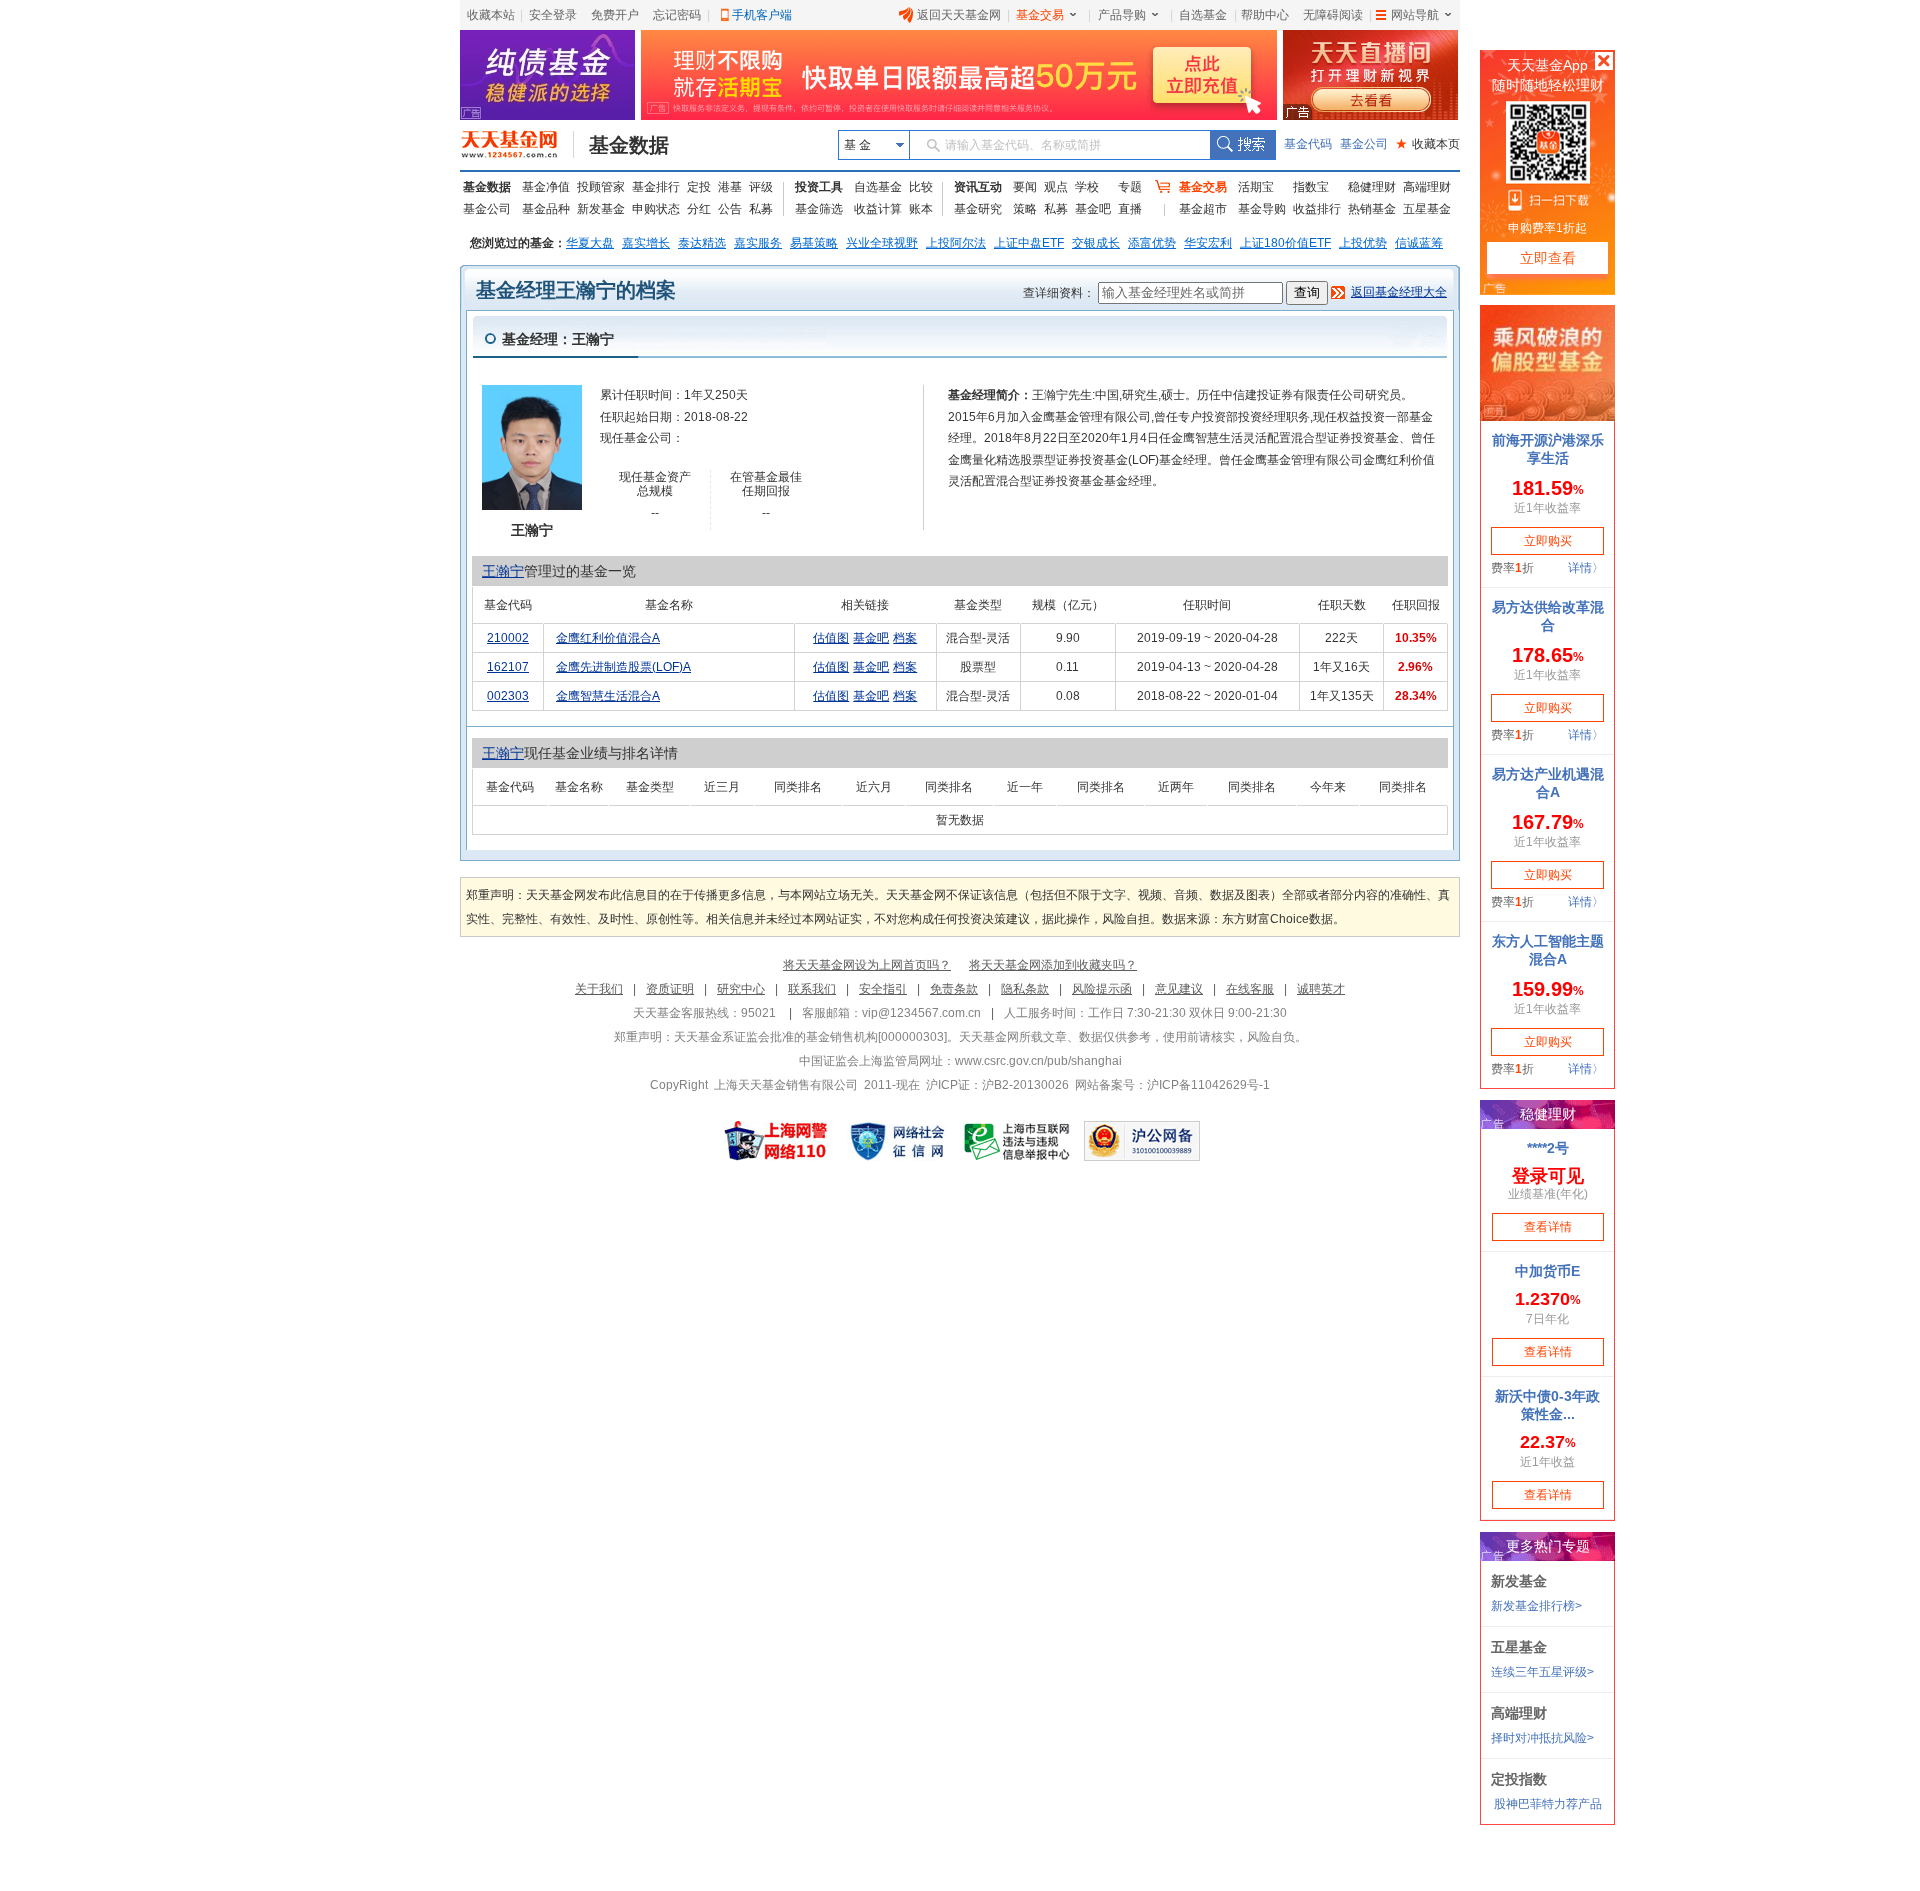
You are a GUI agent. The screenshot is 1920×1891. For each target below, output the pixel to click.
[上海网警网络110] (776, 1141)
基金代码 (1308, 144)
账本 (921, 209)
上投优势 (1363, 243)
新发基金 (601, 209)
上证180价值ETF (1285, 243)
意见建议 (1179, 989)
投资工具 (819, 187)
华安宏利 (1208, 243)
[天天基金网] (517, 145)
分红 (699, 209)
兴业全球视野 (882, 243)
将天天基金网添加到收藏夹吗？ (1053, 965)
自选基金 (1203, 15)
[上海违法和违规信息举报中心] (1018, 1141)
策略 (1025, 209)
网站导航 (1415, 15)
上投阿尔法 (956, 243)
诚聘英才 (1321, 989)
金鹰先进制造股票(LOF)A (623, 667)
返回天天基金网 (959, 15)
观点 (1056, 187)
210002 (508, 638)
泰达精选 (702, 243)
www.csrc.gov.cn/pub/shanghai (1038, 1061)
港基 (730, 187)
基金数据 (629, 145)
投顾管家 (601, 187)
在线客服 (1250, 989)
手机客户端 (762, 15)
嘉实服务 (758, 243)
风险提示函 (1102, 989)
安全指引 (883, 989)
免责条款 (954, 989)
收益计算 (878, 209)
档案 (905, 638)
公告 (730, 209)
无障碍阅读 (1333, 15)
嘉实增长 (646, 243)
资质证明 (670, 989)
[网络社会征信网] (897, 1141)
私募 (761, 209)
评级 (761, 187)
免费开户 (615, 15)
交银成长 (1096, 243)
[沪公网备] (1142, 1141)
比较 (921, 187)
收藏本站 (491, 15)
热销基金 (1372, 209)
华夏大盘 (590, 243)
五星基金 (1427, 209)
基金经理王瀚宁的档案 (576, 290)
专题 (1130, 187)
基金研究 (978, 209)
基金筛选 (819, 209)
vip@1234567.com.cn (921, 1013)
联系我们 (812, 989)
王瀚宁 (503, 571)
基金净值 (546, 187)
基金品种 (546, 209)
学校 (1087, 187)
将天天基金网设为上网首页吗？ (867, 965)
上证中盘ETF (1029, 243)
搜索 (1242, 145)
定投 (699, 187)
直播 (1130, 209)
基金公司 (1364, 144)
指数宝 (1311, 187)
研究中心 (741, 989)
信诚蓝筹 (1419, 243)
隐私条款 (1025, 989)
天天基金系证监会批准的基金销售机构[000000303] (810, 1037)
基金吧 (1093, 209)
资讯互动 (978, 187)
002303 (508, 696)
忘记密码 (677, 15)
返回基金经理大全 (1399, 292)
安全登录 (553, 15)
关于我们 (599, 989)
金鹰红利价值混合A (608, 638)
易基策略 (814, 243)
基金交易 (1040, 15)
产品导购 (1122, 15)
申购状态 (656, 209)
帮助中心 (1265, 15)
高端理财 (1427, 187)
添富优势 (1152, 243)
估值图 (831, 638)
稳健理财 (1372, 187)
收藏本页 (1428, 144)
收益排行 (1317, 209)
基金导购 (1262, 209)
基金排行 (656, 187)
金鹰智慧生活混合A (608, 696)
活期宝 (1256, 187)
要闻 (1025, 187)
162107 (508, 667)
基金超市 (1203, 209)
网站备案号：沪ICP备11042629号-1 (1172, 1085)
